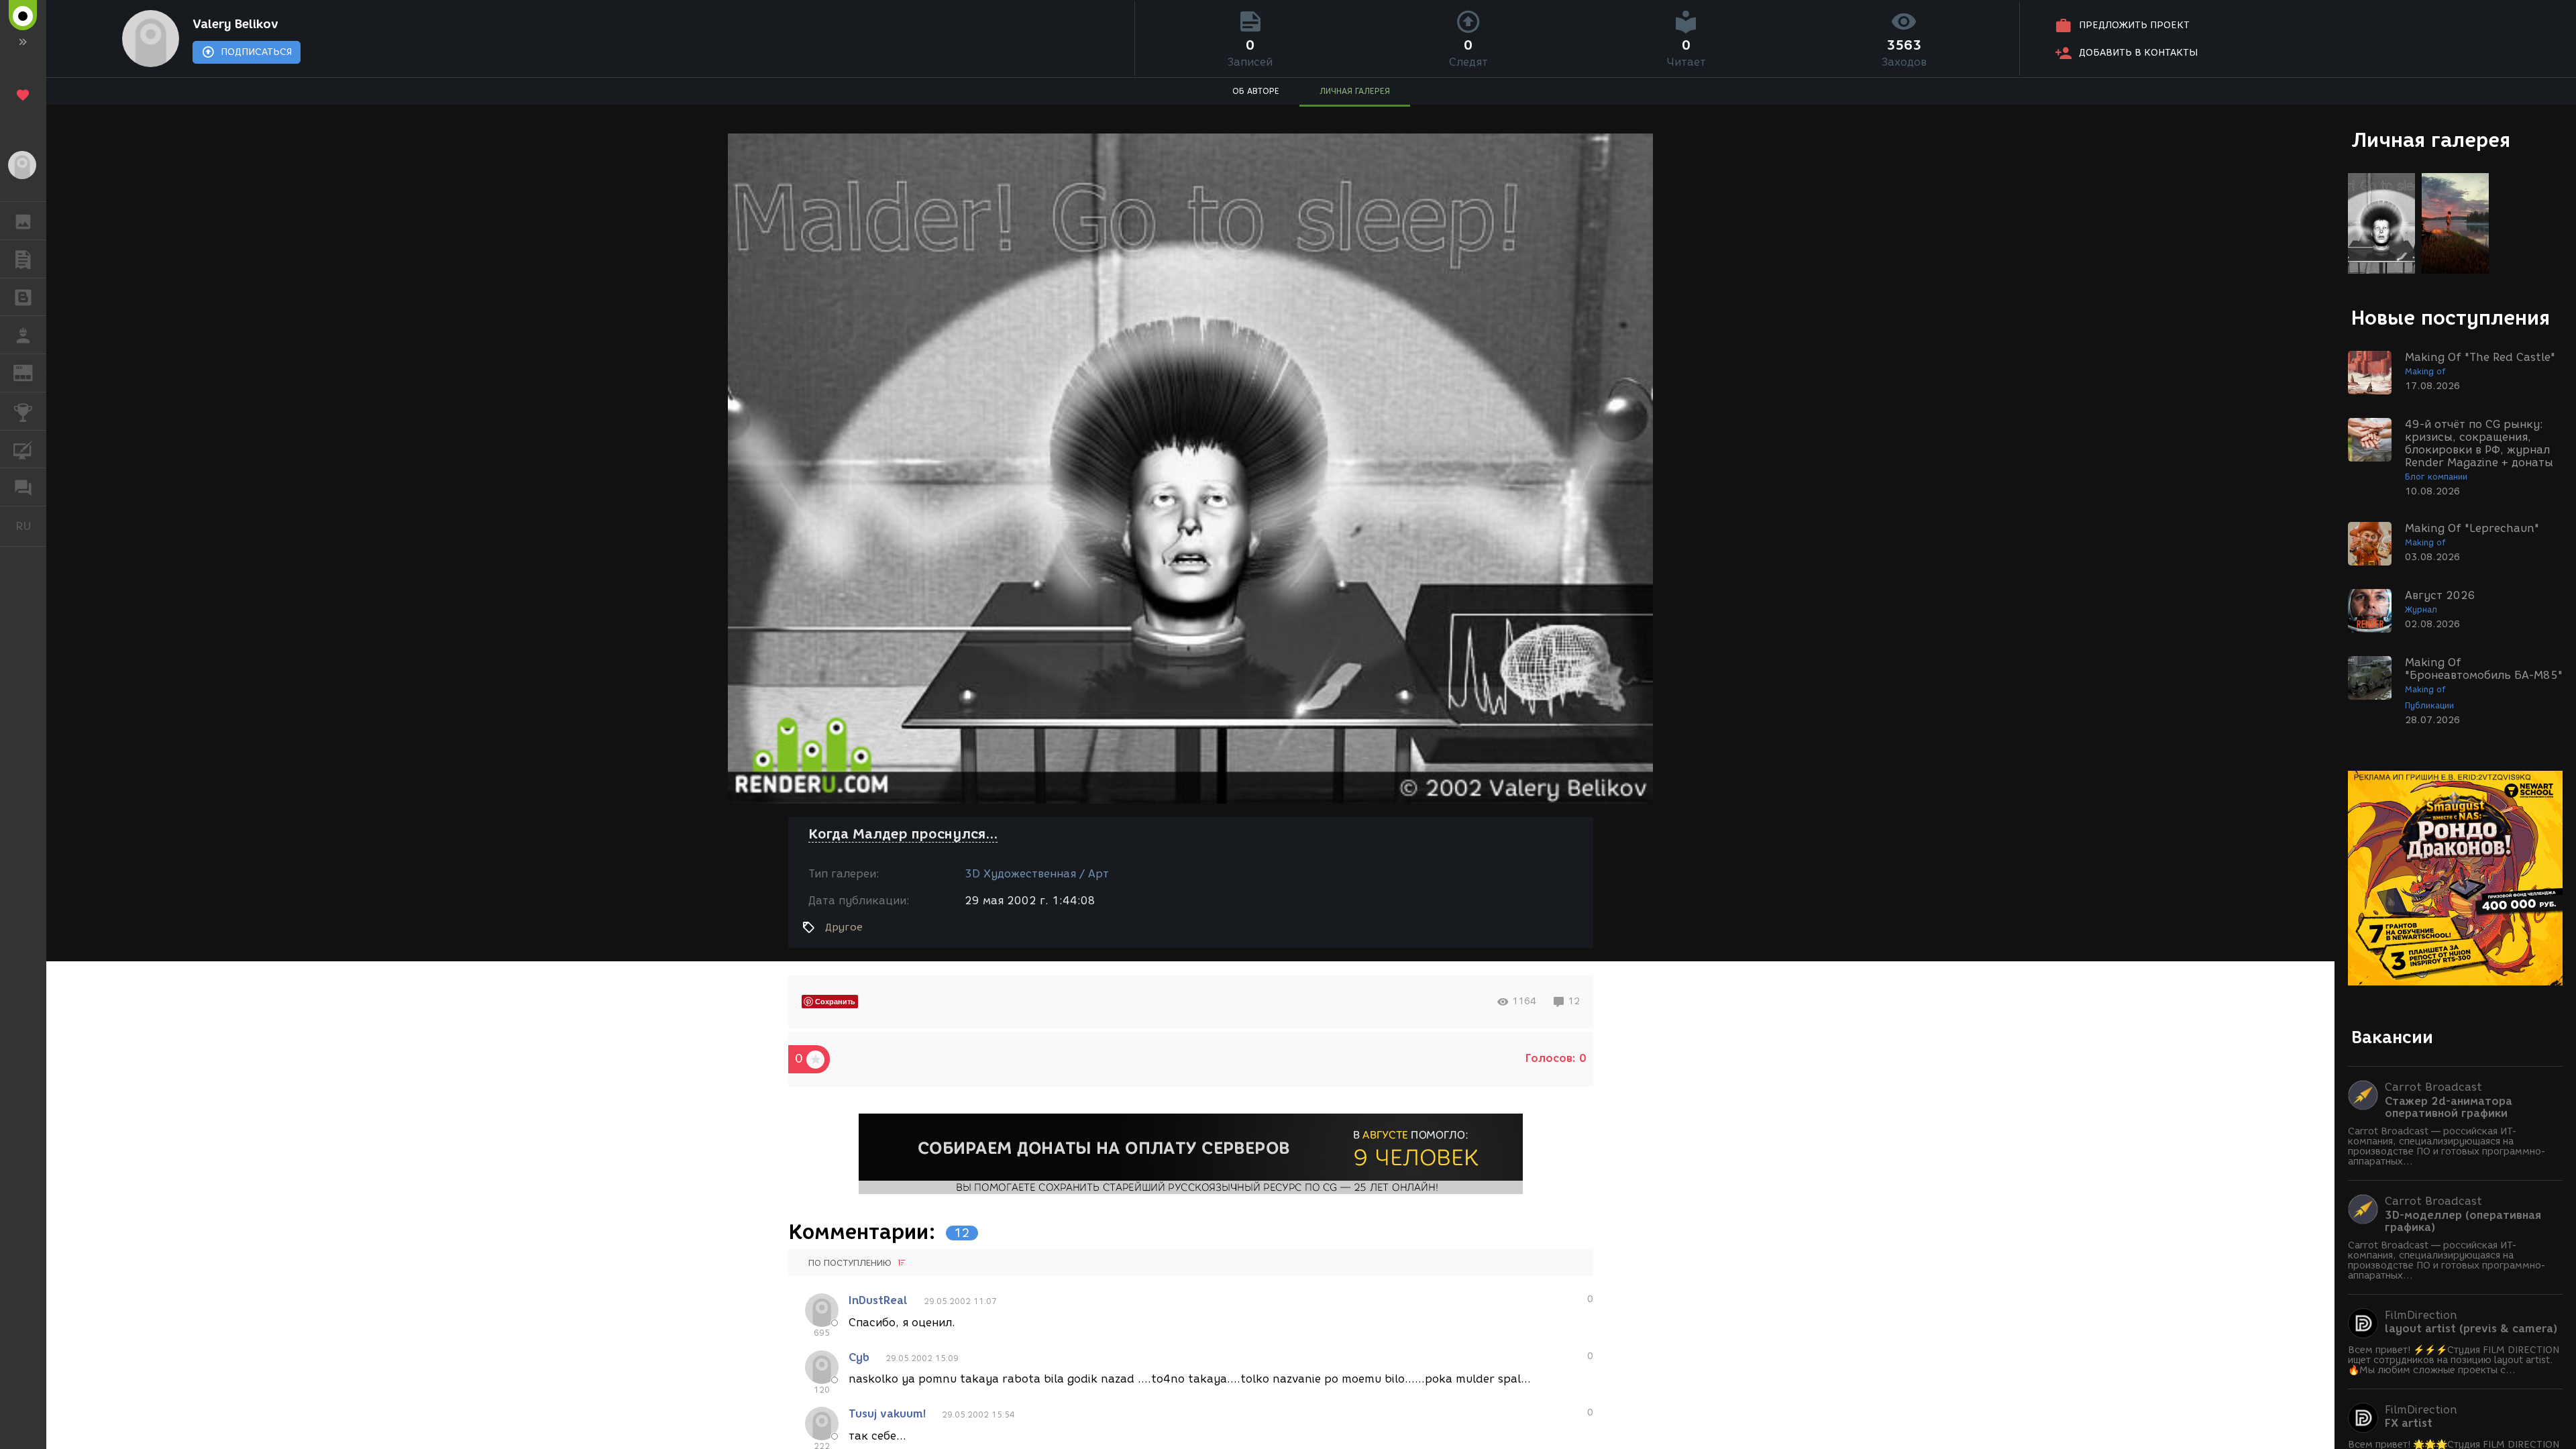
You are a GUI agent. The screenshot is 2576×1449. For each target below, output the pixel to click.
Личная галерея (2431, 140)
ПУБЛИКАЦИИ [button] (23, 259)
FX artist (2409, 1424)
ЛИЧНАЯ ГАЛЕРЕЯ (1355, 91)
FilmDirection (2421, 1315)
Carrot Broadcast (2433, 1087)
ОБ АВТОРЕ (1256, 91)
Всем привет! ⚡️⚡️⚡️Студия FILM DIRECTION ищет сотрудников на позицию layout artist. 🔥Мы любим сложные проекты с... (2454, 1360)
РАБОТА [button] (23, 335)
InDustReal (878, 1300)
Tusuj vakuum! (887, 1414)
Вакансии (2392, 1037)
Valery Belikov (235, 24)
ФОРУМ (23, 487)
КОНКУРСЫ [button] (23, 411)
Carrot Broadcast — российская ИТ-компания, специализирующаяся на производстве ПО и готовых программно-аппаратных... (2447, 1146)
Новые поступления (2451, 318)
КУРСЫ (23, 449)
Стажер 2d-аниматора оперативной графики (2449, 1108)
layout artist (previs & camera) (2471, 1329)
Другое (844, 927)
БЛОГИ (23, 297)
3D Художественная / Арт (1037, 874)
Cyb (859, 1357)
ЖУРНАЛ (31, 372)
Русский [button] (31, 526)
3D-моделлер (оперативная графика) (2463, 1222)
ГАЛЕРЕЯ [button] (23, 221)
